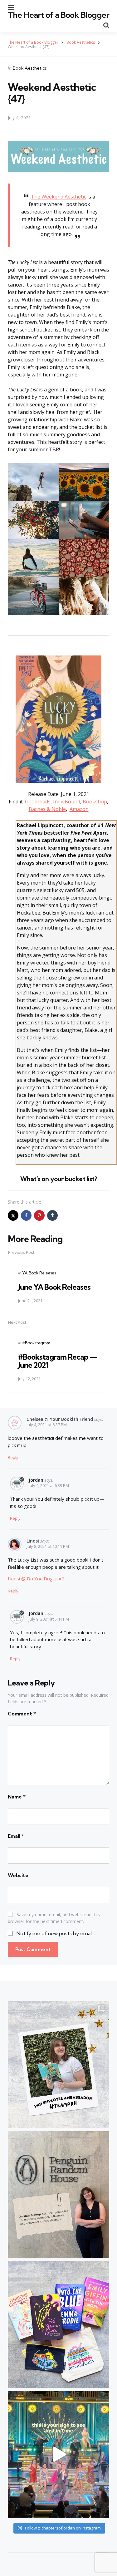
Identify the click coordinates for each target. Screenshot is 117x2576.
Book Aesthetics (30, 68)
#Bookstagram (36, 1343)
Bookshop (95, 802)
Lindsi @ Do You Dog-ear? (36, 1578)
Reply (13, 1457)
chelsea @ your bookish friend (60, 1419)
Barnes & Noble (47, 809)
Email (16, 1836)
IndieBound (67, 802)
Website (18, 1875)
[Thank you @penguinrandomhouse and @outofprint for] (58, 2324)
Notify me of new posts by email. (55, 1933)
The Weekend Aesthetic (58, 197)
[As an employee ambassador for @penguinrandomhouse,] (58, 2064)
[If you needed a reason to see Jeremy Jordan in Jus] (58, 2454)
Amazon (79, 809)
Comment (22, 1714)
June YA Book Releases (54, 1287)
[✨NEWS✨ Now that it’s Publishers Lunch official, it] (58, 2195)
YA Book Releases (39, 1273)
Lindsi (33, 1541)
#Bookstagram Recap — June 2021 (58, 1361)
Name (17, 1797)
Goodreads (38, 802)
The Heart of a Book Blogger (58, 15)
